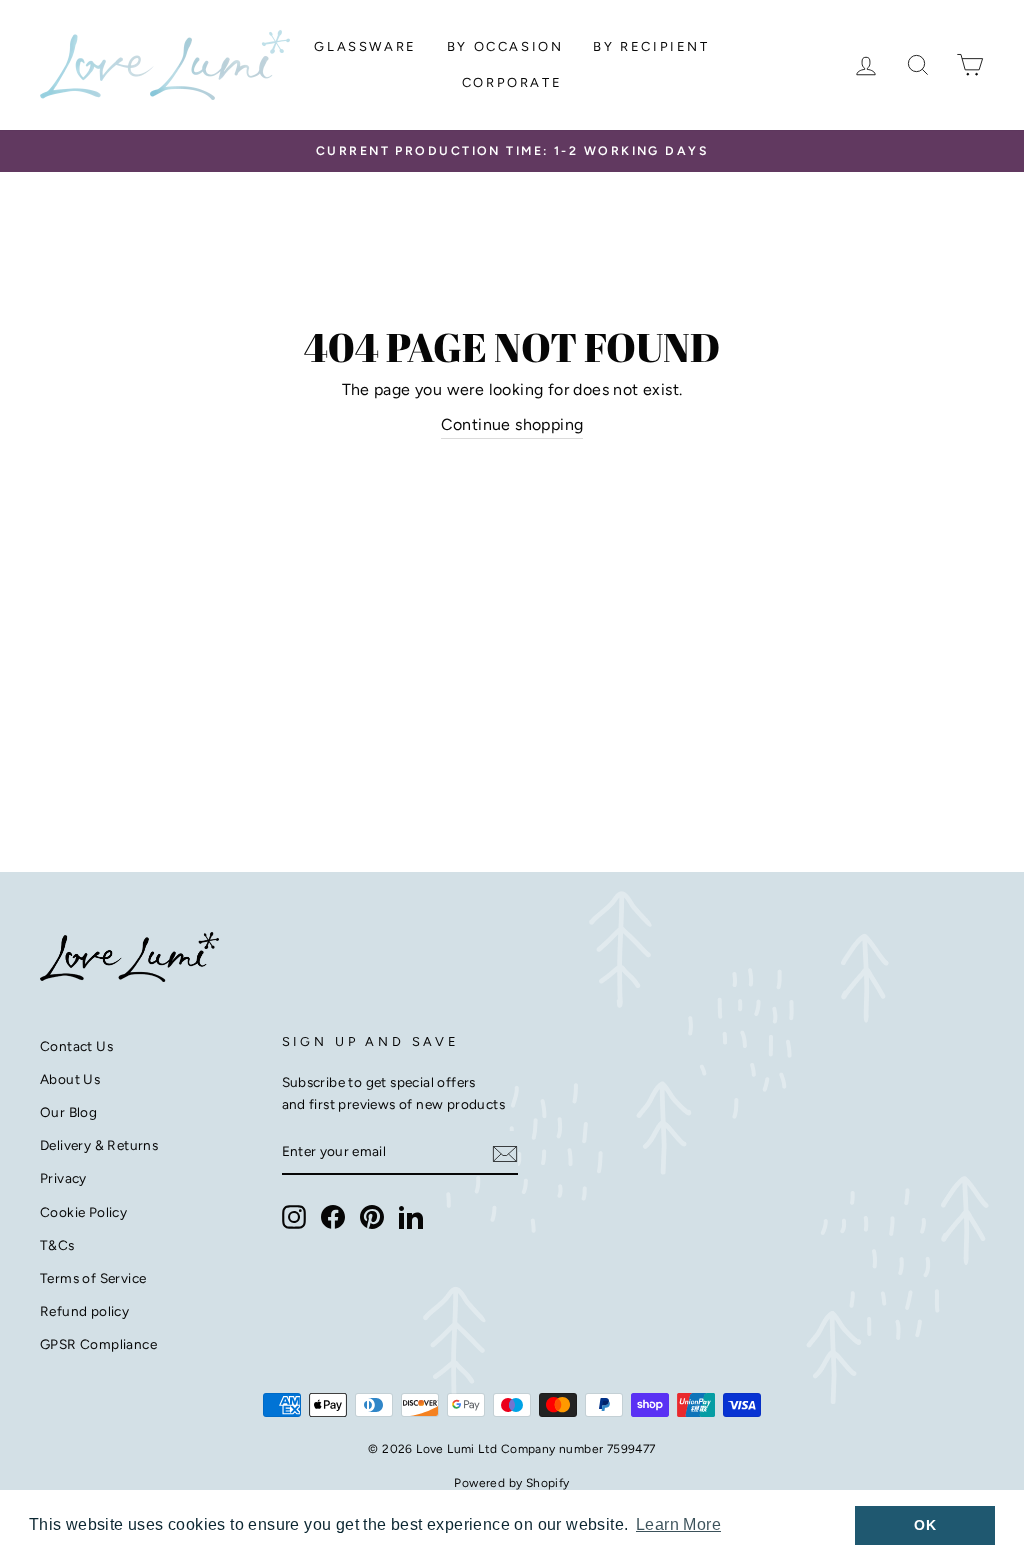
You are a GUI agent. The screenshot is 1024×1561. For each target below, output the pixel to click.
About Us (70, 1079)
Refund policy (84, 1311)
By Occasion (505, 46)
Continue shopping (512, 424)
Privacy (63, 1178)
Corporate (512, 82)
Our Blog (68, 1112)
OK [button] (925, 1525)
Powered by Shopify (511, 1483)
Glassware (365, 46)
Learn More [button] (678, 1524)
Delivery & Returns (99, 1145)
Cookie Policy (83, 1212)
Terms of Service (93, 1278)
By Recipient (651, 46)
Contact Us (76, 1046)
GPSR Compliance (98, 1344)
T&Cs (57, 1245)
